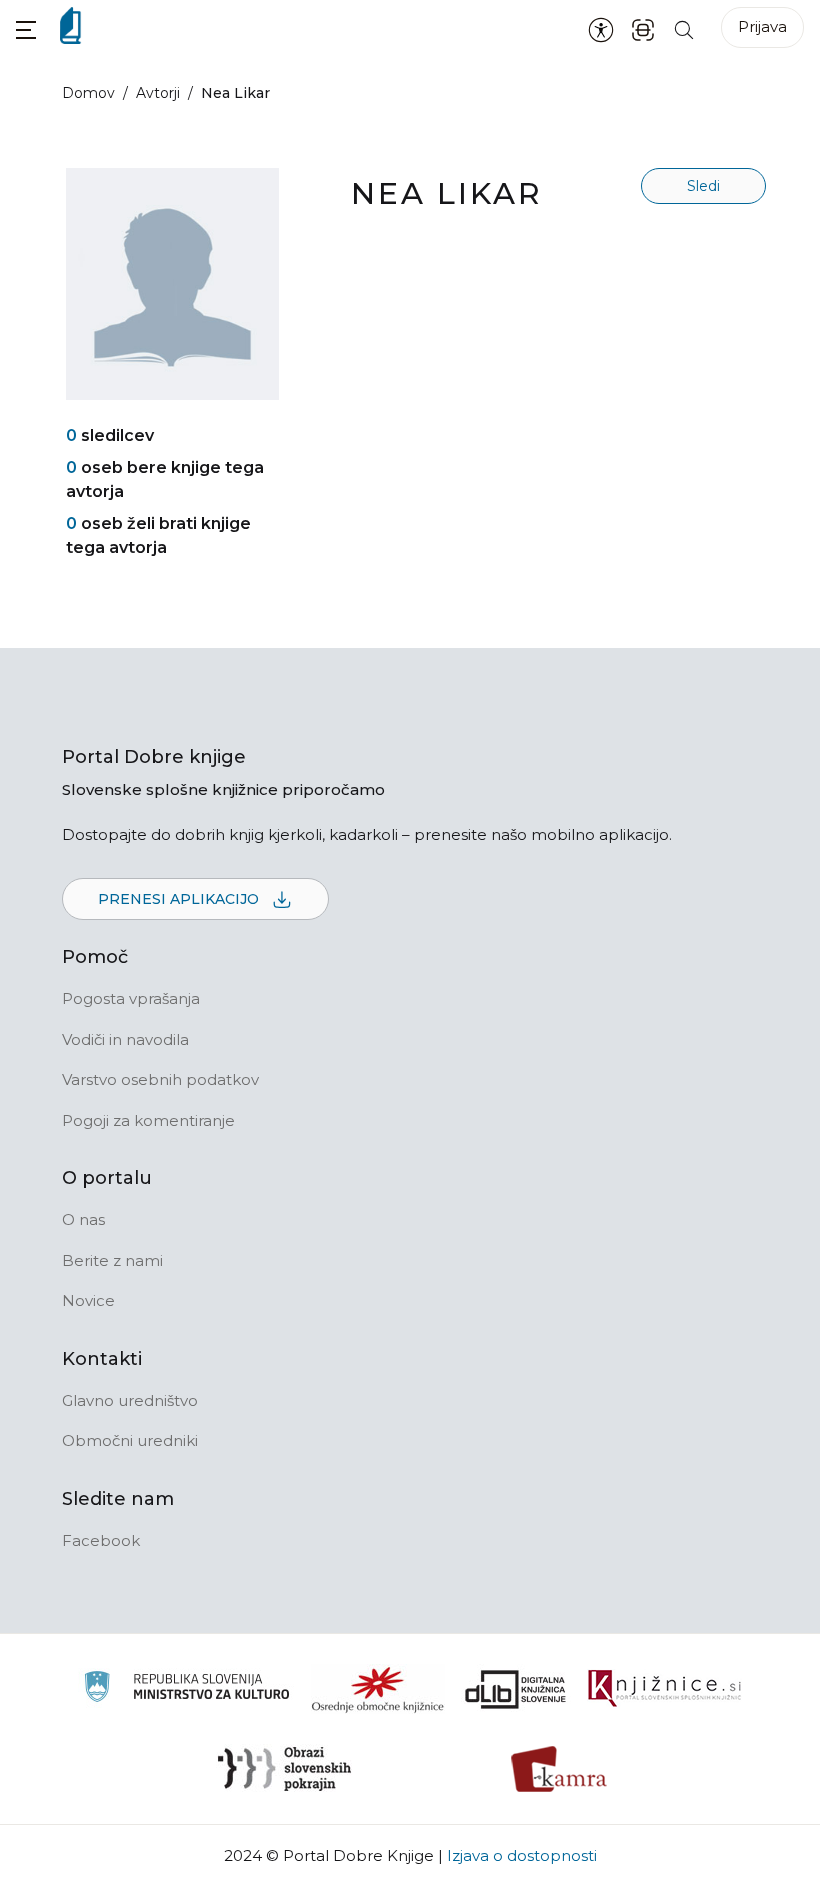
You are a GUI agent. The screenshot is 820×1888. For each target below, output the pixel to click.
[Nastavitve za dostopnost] (601, 29)
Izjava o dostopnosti (522, 1855)
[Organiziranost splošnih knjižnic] (378, 1689)
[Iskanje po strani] (684, 28)
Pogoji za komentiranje (148, 1120)
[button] (26, 29)
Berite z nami (112, 1260)
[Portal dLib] (516, 1689)
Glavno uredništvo (130, 1400)
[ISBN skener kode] (643, 28)
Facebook (101, 1540)
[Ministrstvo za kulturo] (186, 1689)
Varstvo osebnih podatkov (160, 1079)
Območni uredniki (130, 1440)
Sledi (703, 186)
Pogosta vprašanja (131, 998)
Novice (88, 1300)
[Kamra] (559, 1769)
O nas (83, 1219)
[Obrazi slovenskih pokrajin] (284, 1769)
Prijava (762, 26)
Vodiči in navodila (125, 1039)
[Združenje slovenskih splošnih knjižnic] (664, 1689)
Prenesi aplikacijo (180, 899)
